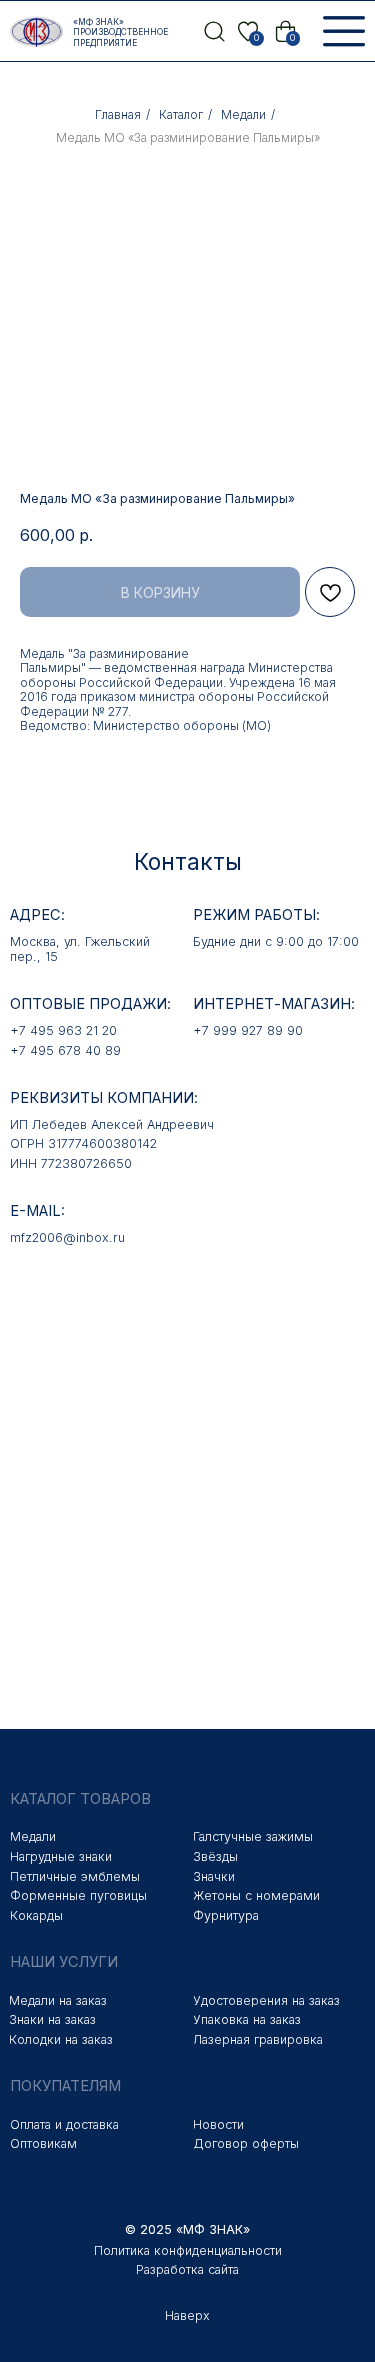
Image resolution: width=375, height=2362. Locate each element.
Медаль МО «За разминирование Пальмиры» (188, 137)
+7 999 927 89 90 (248, 1030)
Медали (243, 114)
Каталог (181, 114)
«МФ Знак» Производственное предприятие (120, 32)
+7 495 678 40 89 (65, 1050)
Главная (118, 114)
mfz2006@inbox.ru (67, 1237)
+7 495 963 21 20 (63, 1030)
